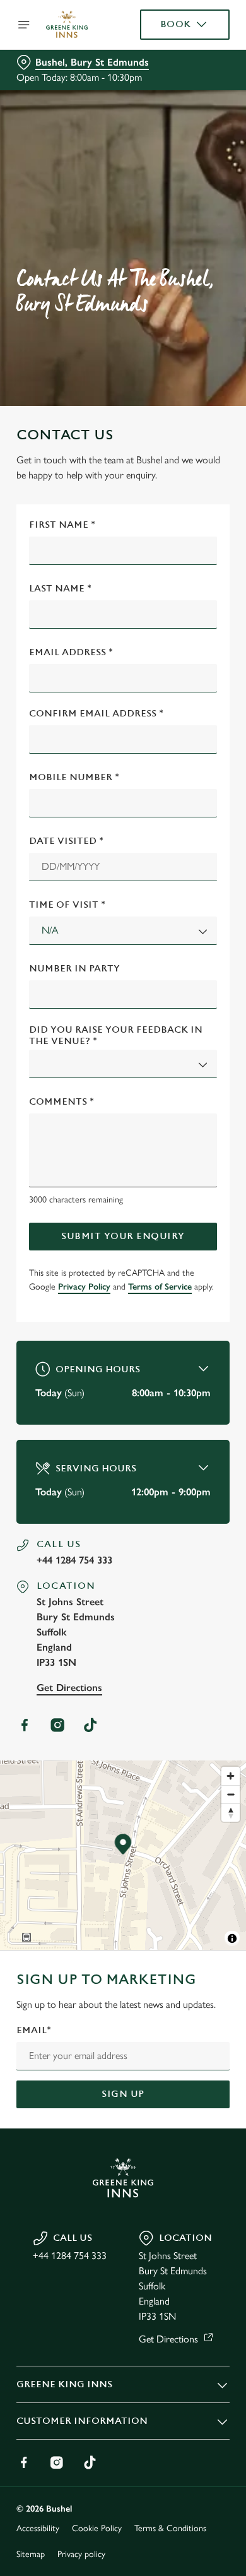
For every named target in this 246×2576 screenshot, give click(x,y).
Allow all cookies (123, 1475)
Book (176, 24)
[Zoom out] (231, 1794)
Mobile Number (74, 777)
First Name (62, 525)
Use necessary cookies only (123, 1517)
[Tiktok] (90, 1725)
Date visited (66, 841)
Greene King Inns (64, 2384)
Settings (189, 1435)
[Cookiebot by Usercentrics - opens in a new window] (177, 1049)
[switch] (214, 1305)
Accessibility (38, 2528)
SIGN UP (123, 2094)
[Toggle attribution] (232, 1938)
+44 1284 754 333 (74, 1560)
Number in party (74, 969)
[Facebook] (25, 1725)
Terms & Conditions (170, 2528)
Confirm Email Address (96, 714)
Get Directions (69, 1688)
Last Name (60, 589)
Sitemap (31, 2554)
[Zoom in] (231, 1776)
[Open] (24, 25)
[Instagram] (57, 1725)
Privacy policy (81, 2554)
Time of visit (67, 905)
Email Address (71, 652)
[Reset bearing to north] (231, 1813)
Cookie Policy (97, 2528)
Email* (34, 2030)
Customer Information (82, 2421)
